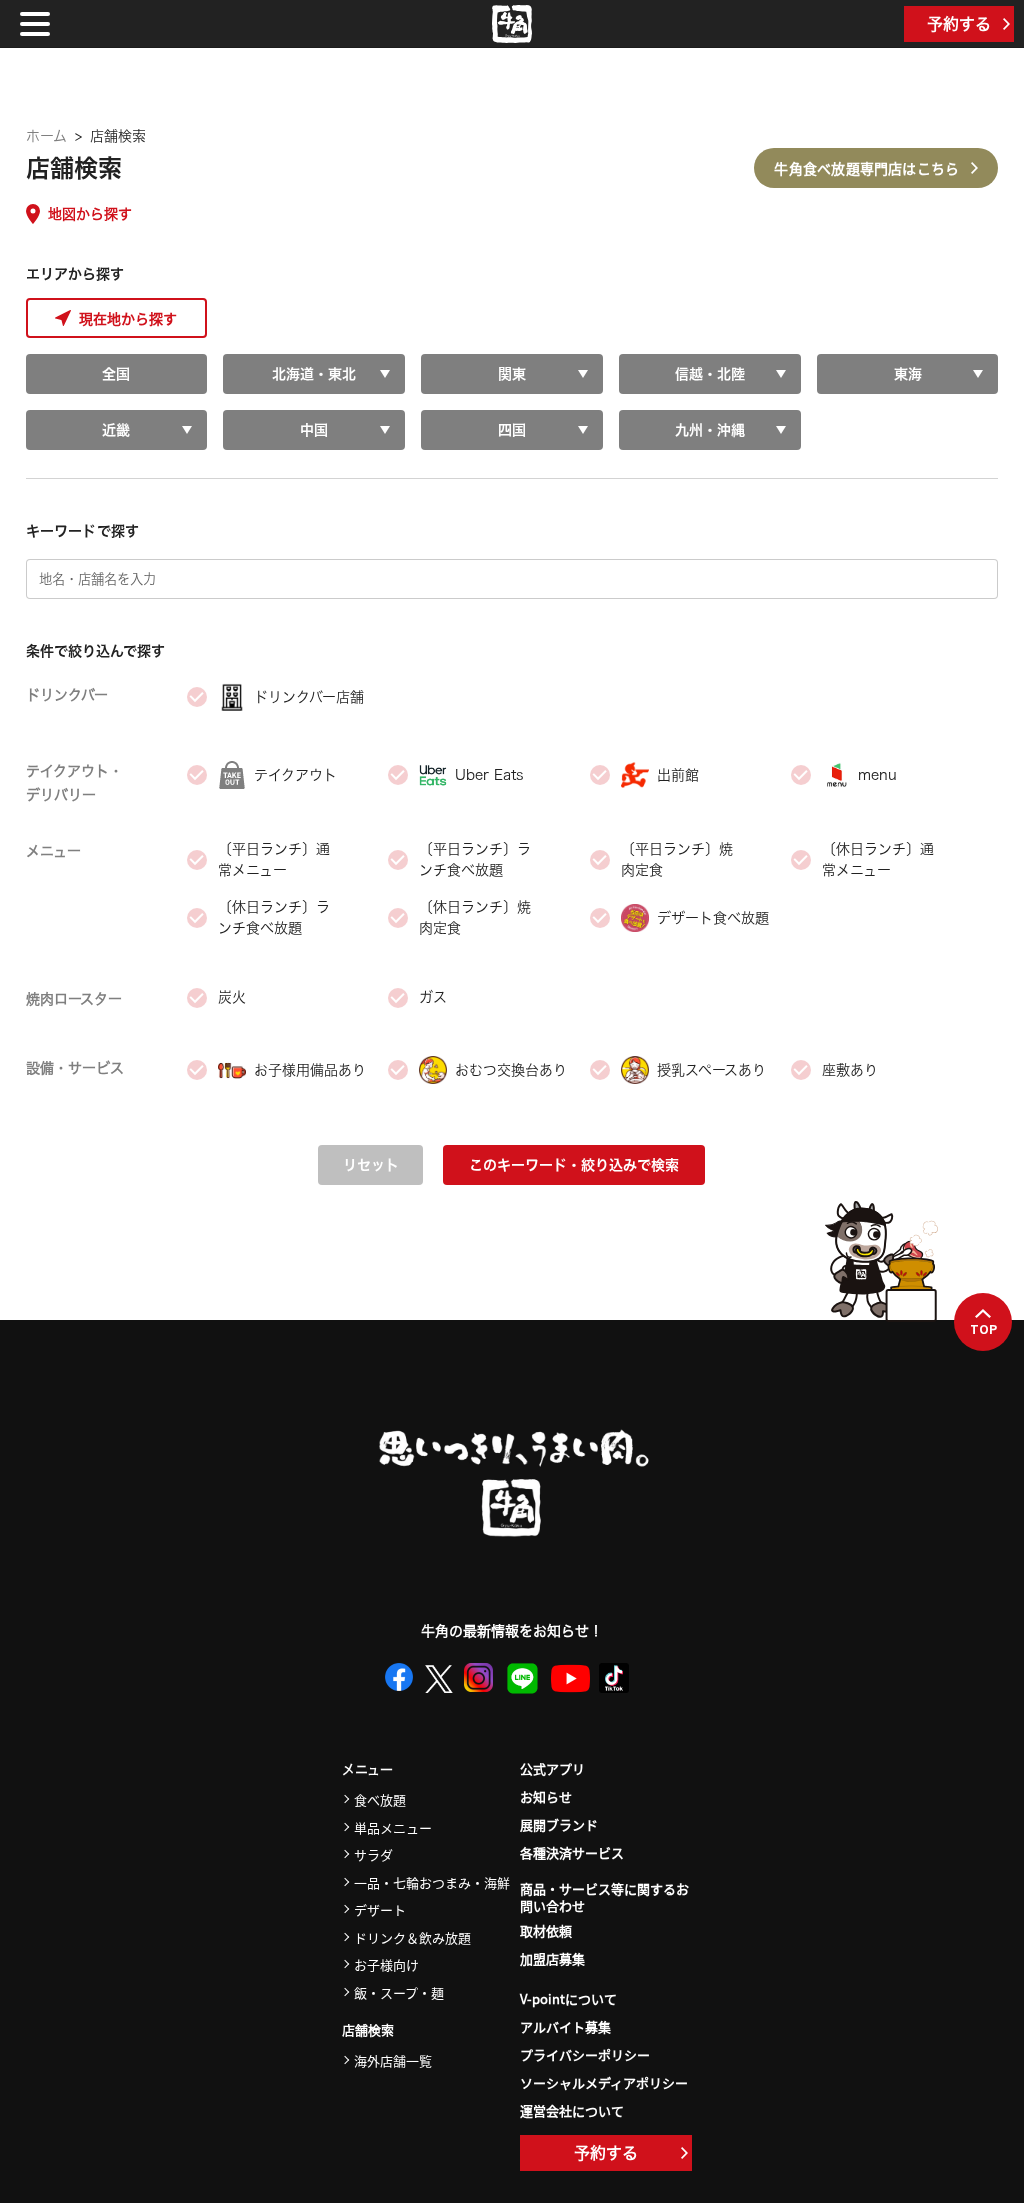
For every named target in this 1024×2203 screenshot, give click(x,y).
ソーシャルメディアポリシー (604, 2082)
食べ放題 (380, 1799)
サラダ (373, 1854)
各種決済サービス (572, 1852)
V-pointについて (568, 1998)
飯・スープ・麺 (399, 1992)
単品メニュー (393, 1827)
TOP (983, 1329)
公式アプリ (552, 1768)
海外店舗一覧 (393, 2060)
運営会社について (572, 2110)
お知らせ (546, 1796)
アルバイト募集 (565, 2026)
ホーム (46, 136)
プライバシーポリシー (585, 2054)
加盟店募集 (552, 1958)
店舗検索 (368, 2030)
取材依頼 (546, 1930)
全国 (116, 374)
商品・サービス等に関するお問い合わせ (604, 1898)
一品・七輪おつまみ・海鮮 (432, 1882)
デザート (380, 1909)
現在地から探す (128, 318)
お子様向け (386, 1964)
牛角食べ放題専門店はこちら (866, 168)
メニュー (367, 1769)
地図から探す (90, 214)
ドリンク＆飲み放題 (412, 1937)
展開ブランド (559, 1824)
